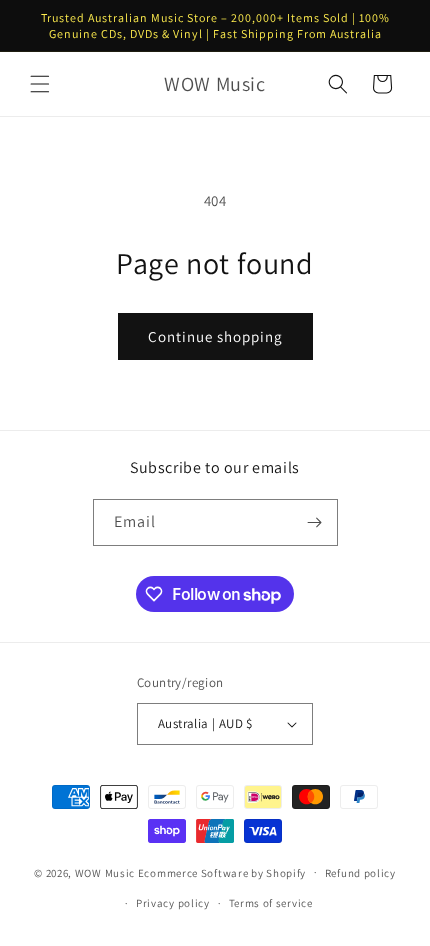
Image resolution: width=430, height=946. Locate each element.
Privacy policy (173, 903)
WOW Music (105, 872)
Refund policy (360, 873)
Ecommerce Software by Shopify (222, 872)
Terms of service (271, 903)
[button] (40, 84)
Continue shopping (215, 336)
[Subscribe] (315, 522)
